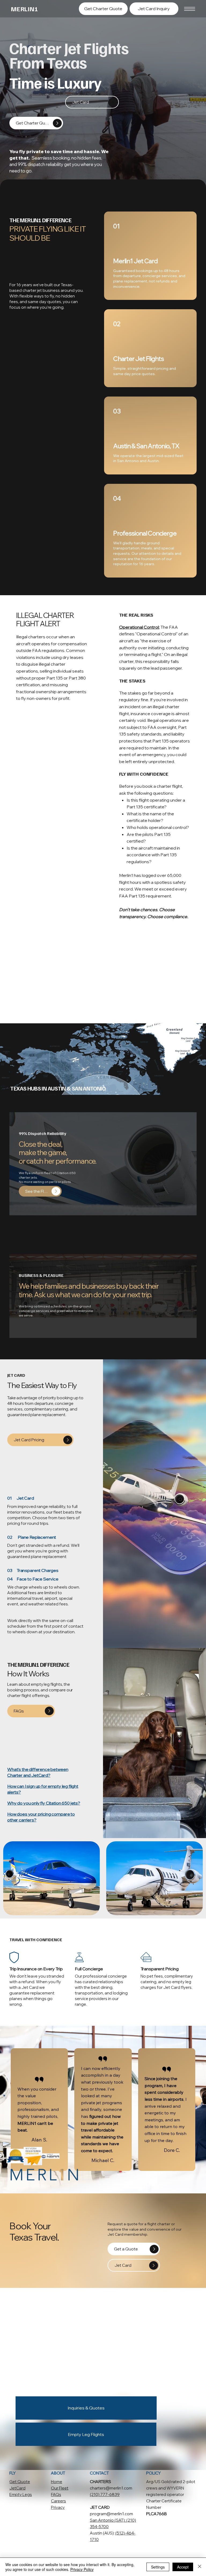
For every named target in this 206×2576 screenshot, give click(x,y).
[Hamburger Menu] (190, 9)
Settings (158, 2567)
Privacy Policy (82, 2569)
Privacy (58, 2507)
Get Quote (20, 2482)
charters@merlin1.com (111, 2488)
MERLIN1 (24, 9)
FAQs (56, 2494)
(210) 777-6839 (105, 2494)
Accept (183, 2567)
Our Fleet (60, 2488)
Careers (58, 2501)
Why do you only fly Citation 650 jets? (44, 1803)
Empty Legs (21, 2494)
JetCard (17, 2488)
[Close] (200, 2567)
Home (57, 2482)
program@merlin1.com (111, 2514)
